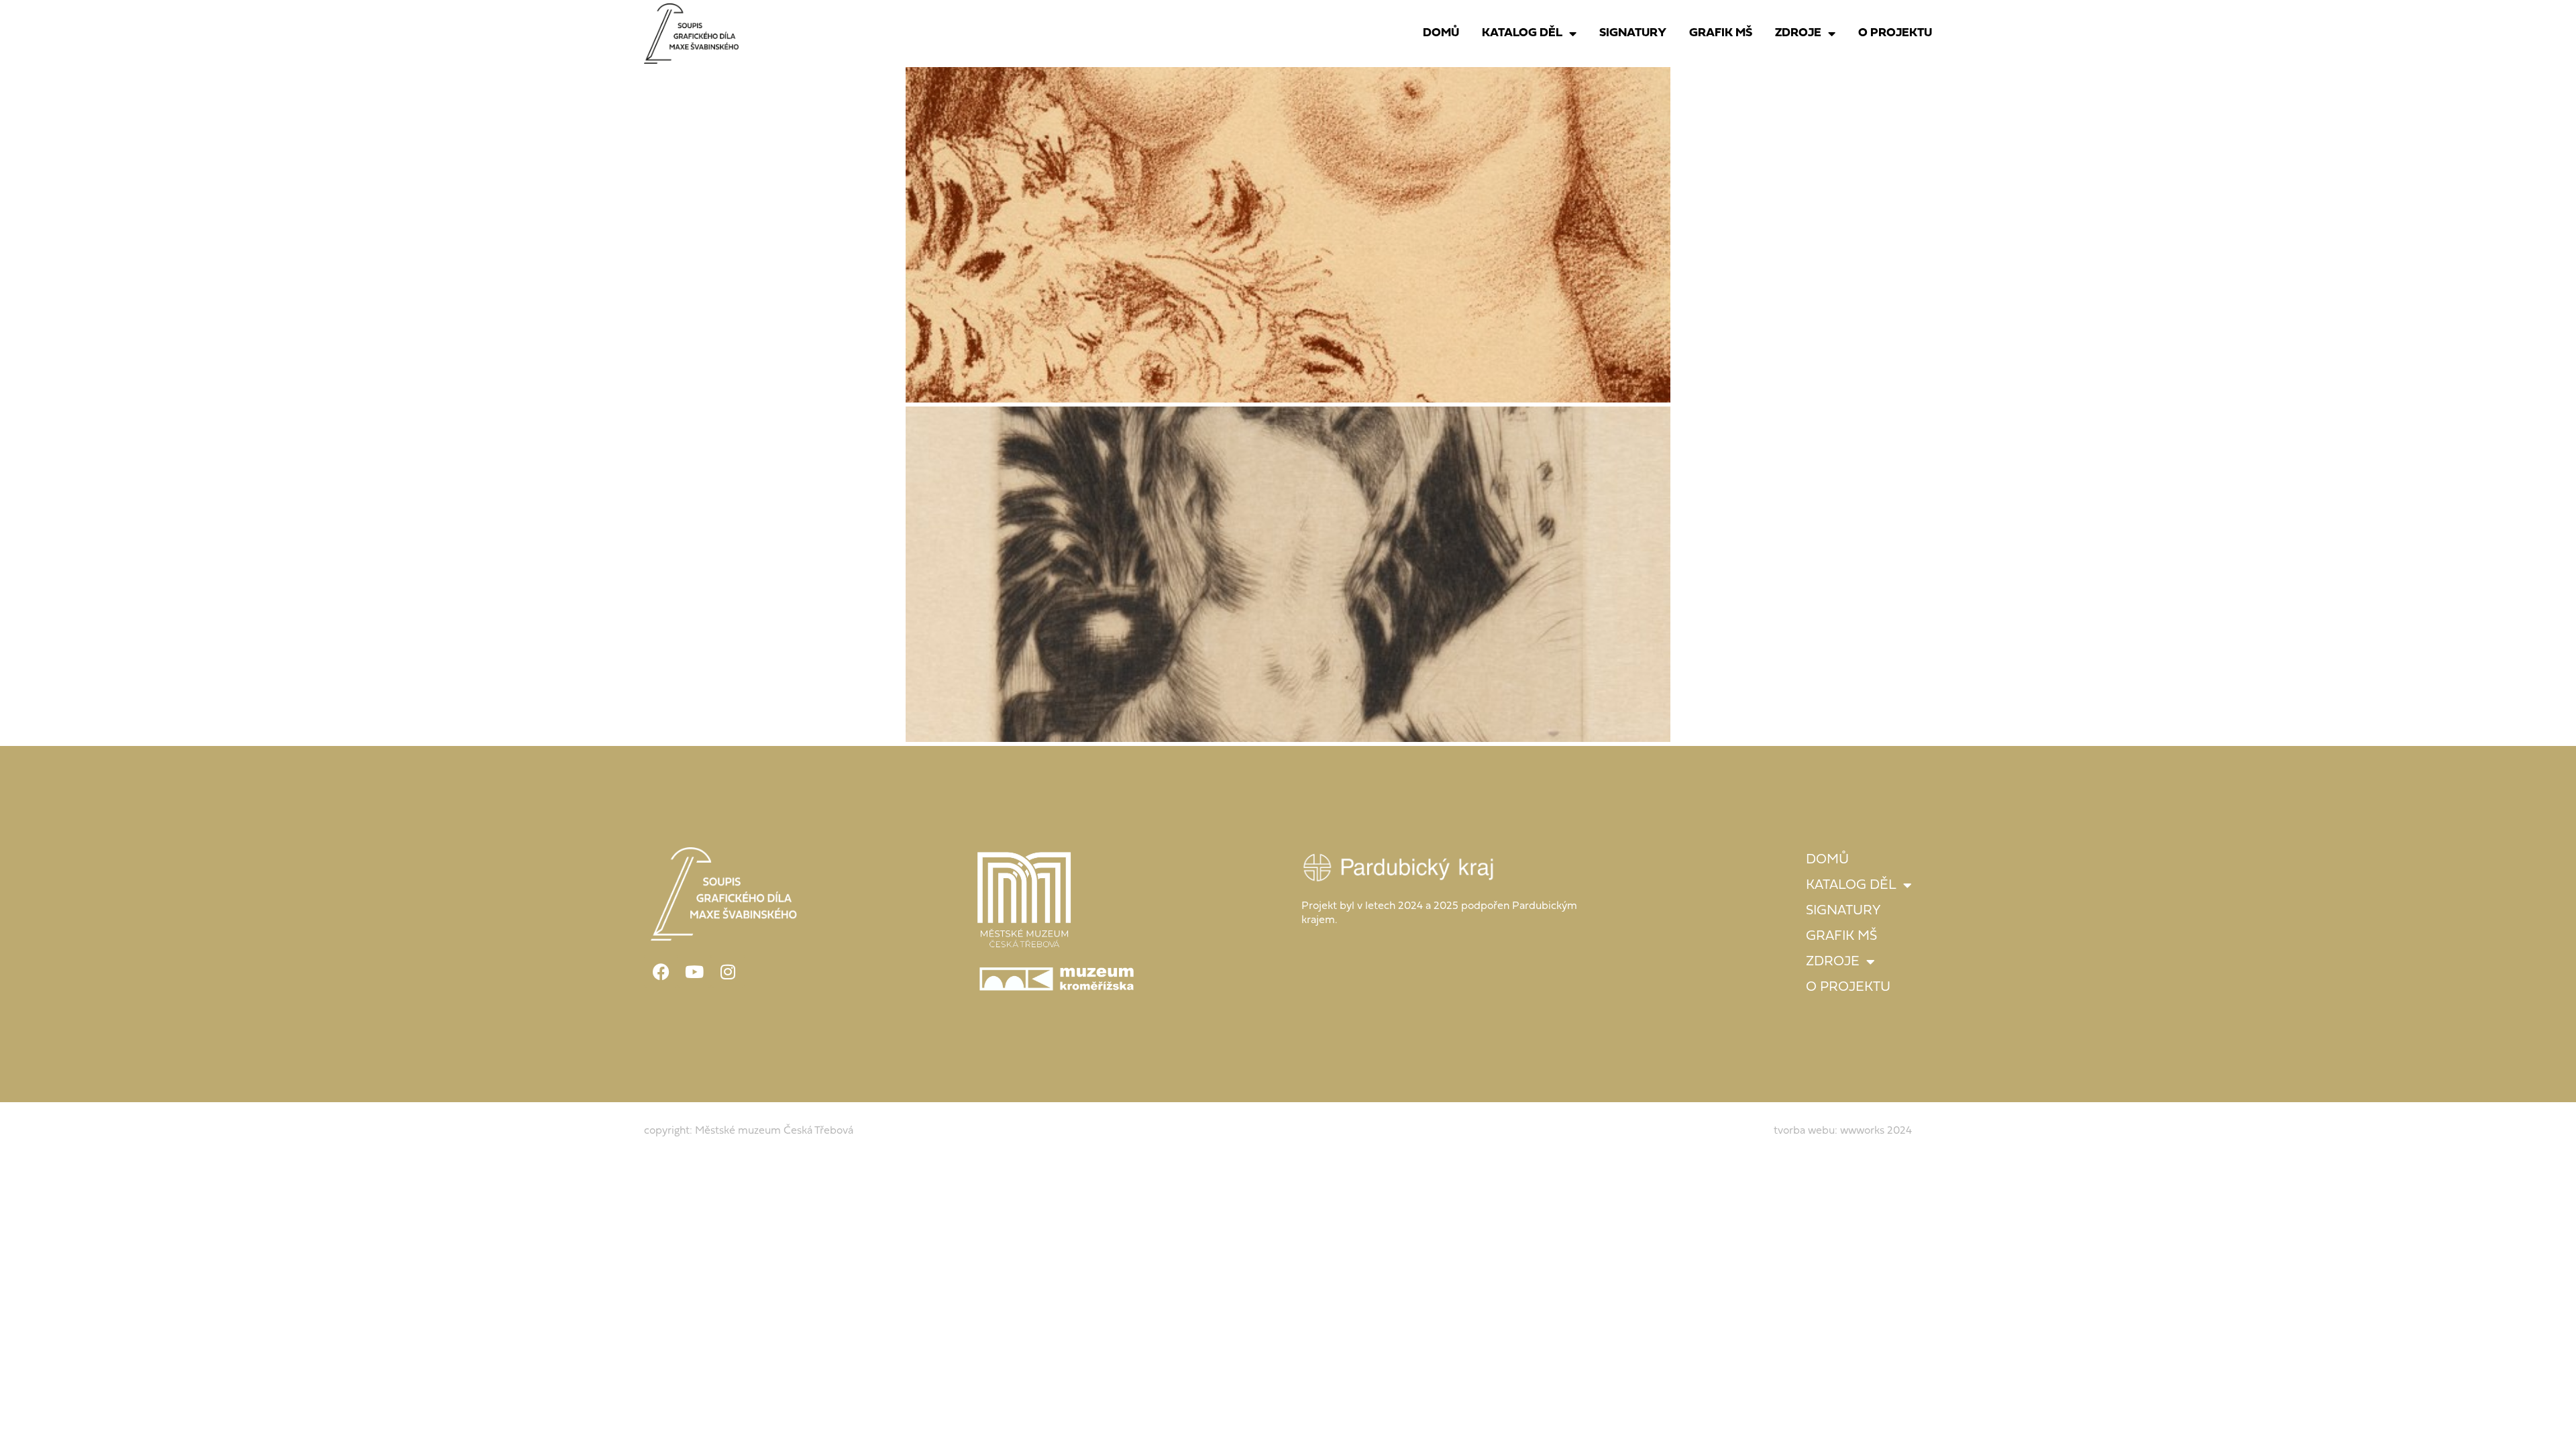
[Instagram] (728, 971)
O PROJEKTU (1895, 33)
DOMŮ (1441, 33)
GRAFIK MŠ (1721, 33)
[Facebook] (661, 971)
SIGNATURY (1633, 33)
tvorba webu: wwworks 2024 (1843, 1131)
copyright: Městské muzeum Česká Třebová (749, 1131)
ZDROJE (1798, 33)
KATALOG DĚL (1522, 33)
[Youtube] (694, 971)
